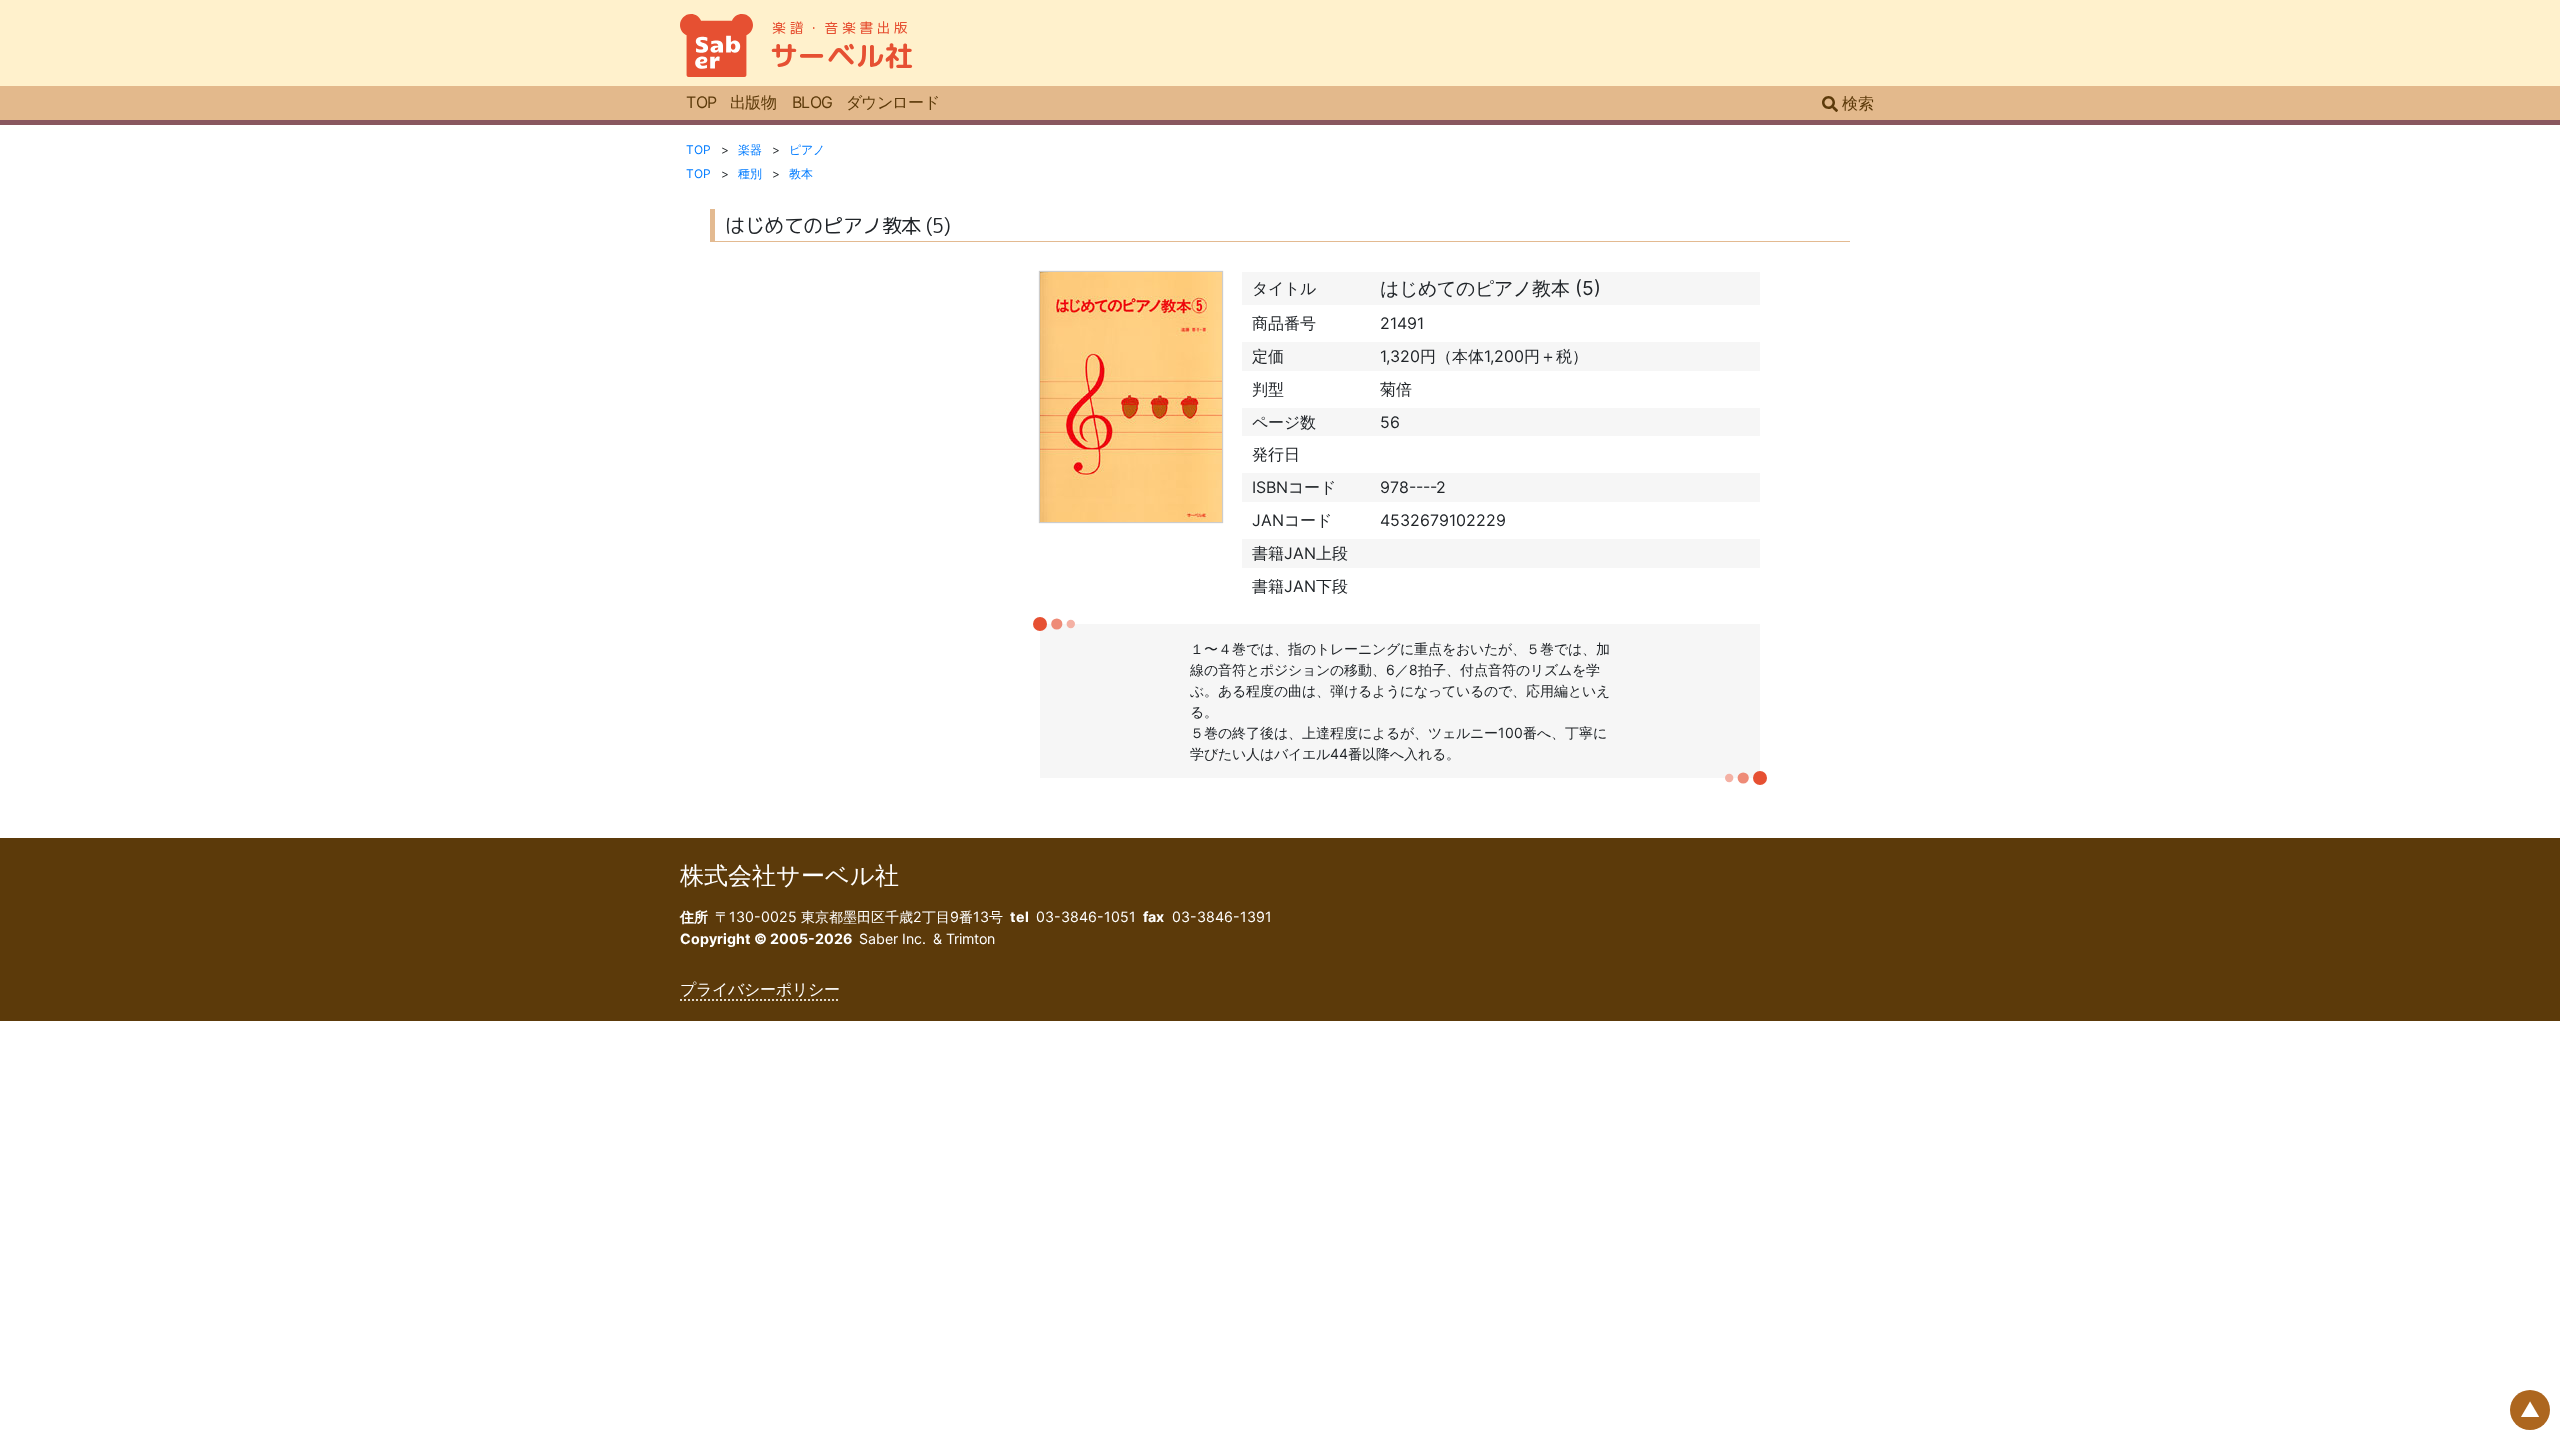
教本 (801, 173)
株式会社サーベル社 (789, 875)
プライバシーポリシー (760, 989)
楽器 (750, 149)
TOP (701, 102)
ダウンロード (892, 102)
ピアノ (807, 149)
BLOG (812, 102)
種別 (750, 173)
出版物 (753, 102)
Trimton (970, 938)
